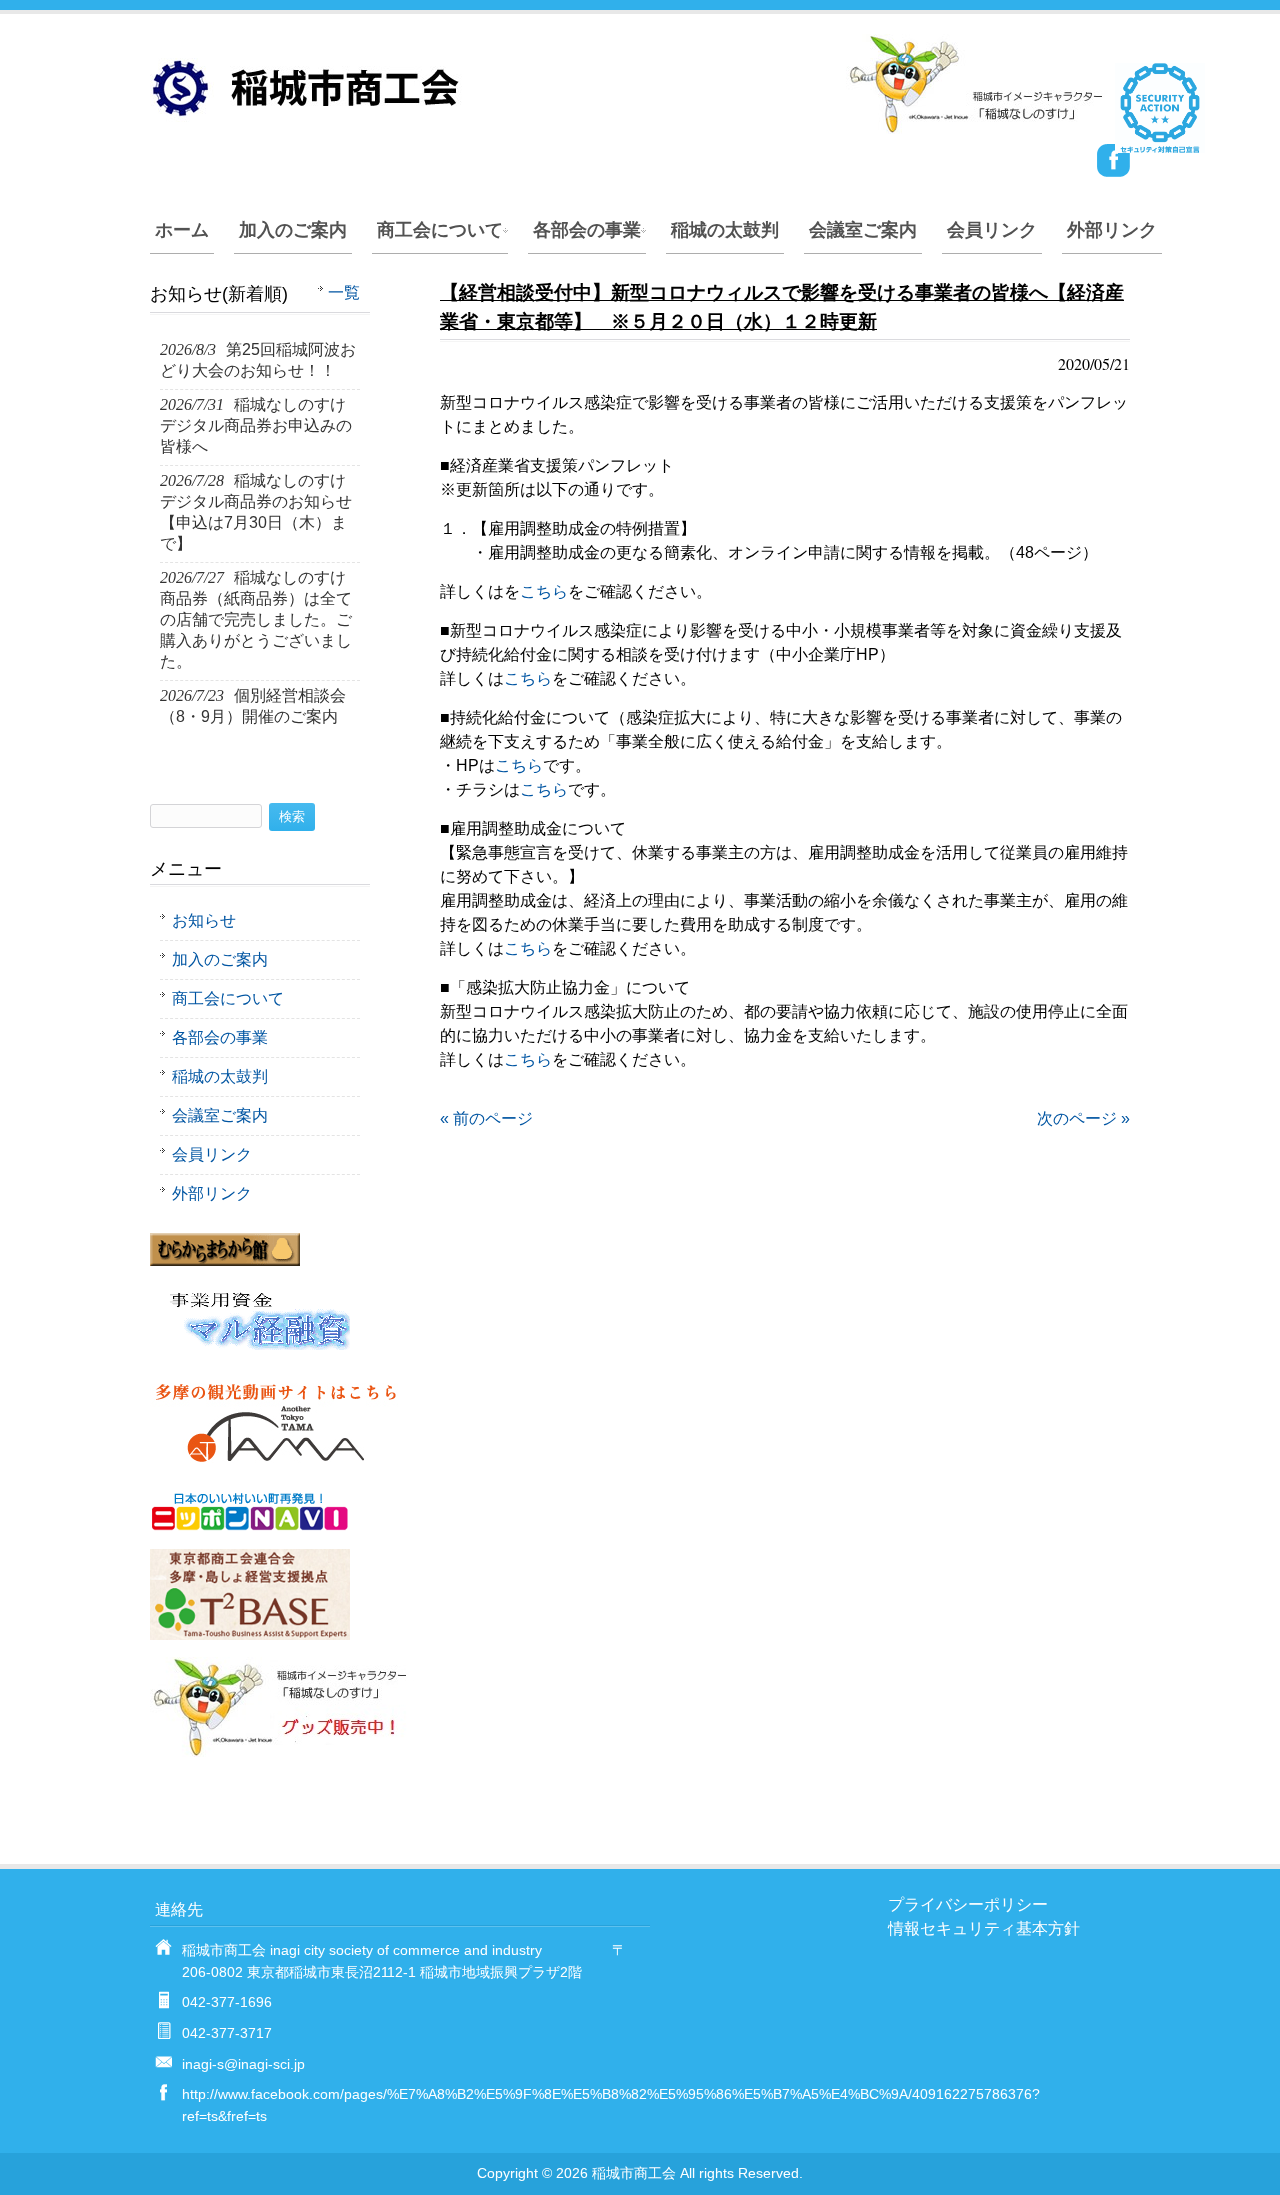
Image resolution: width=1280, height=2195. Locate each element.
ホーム (182, 230)
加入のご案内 (293, 230)
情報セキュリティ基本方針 (984, 1928)
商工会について (440, 230)
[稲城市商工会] (630, 125)
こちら (544, 591)
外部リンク (1112, 230)
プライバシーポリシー (968, 1904)
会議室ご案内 (863, 230)
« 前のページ (486, 1118)
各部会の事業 (587, 230)
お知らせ (204, 920)
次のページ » (1083, 1118)
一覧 (344, 292)
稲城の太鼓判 (725, 230)
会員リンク (992, 230)
